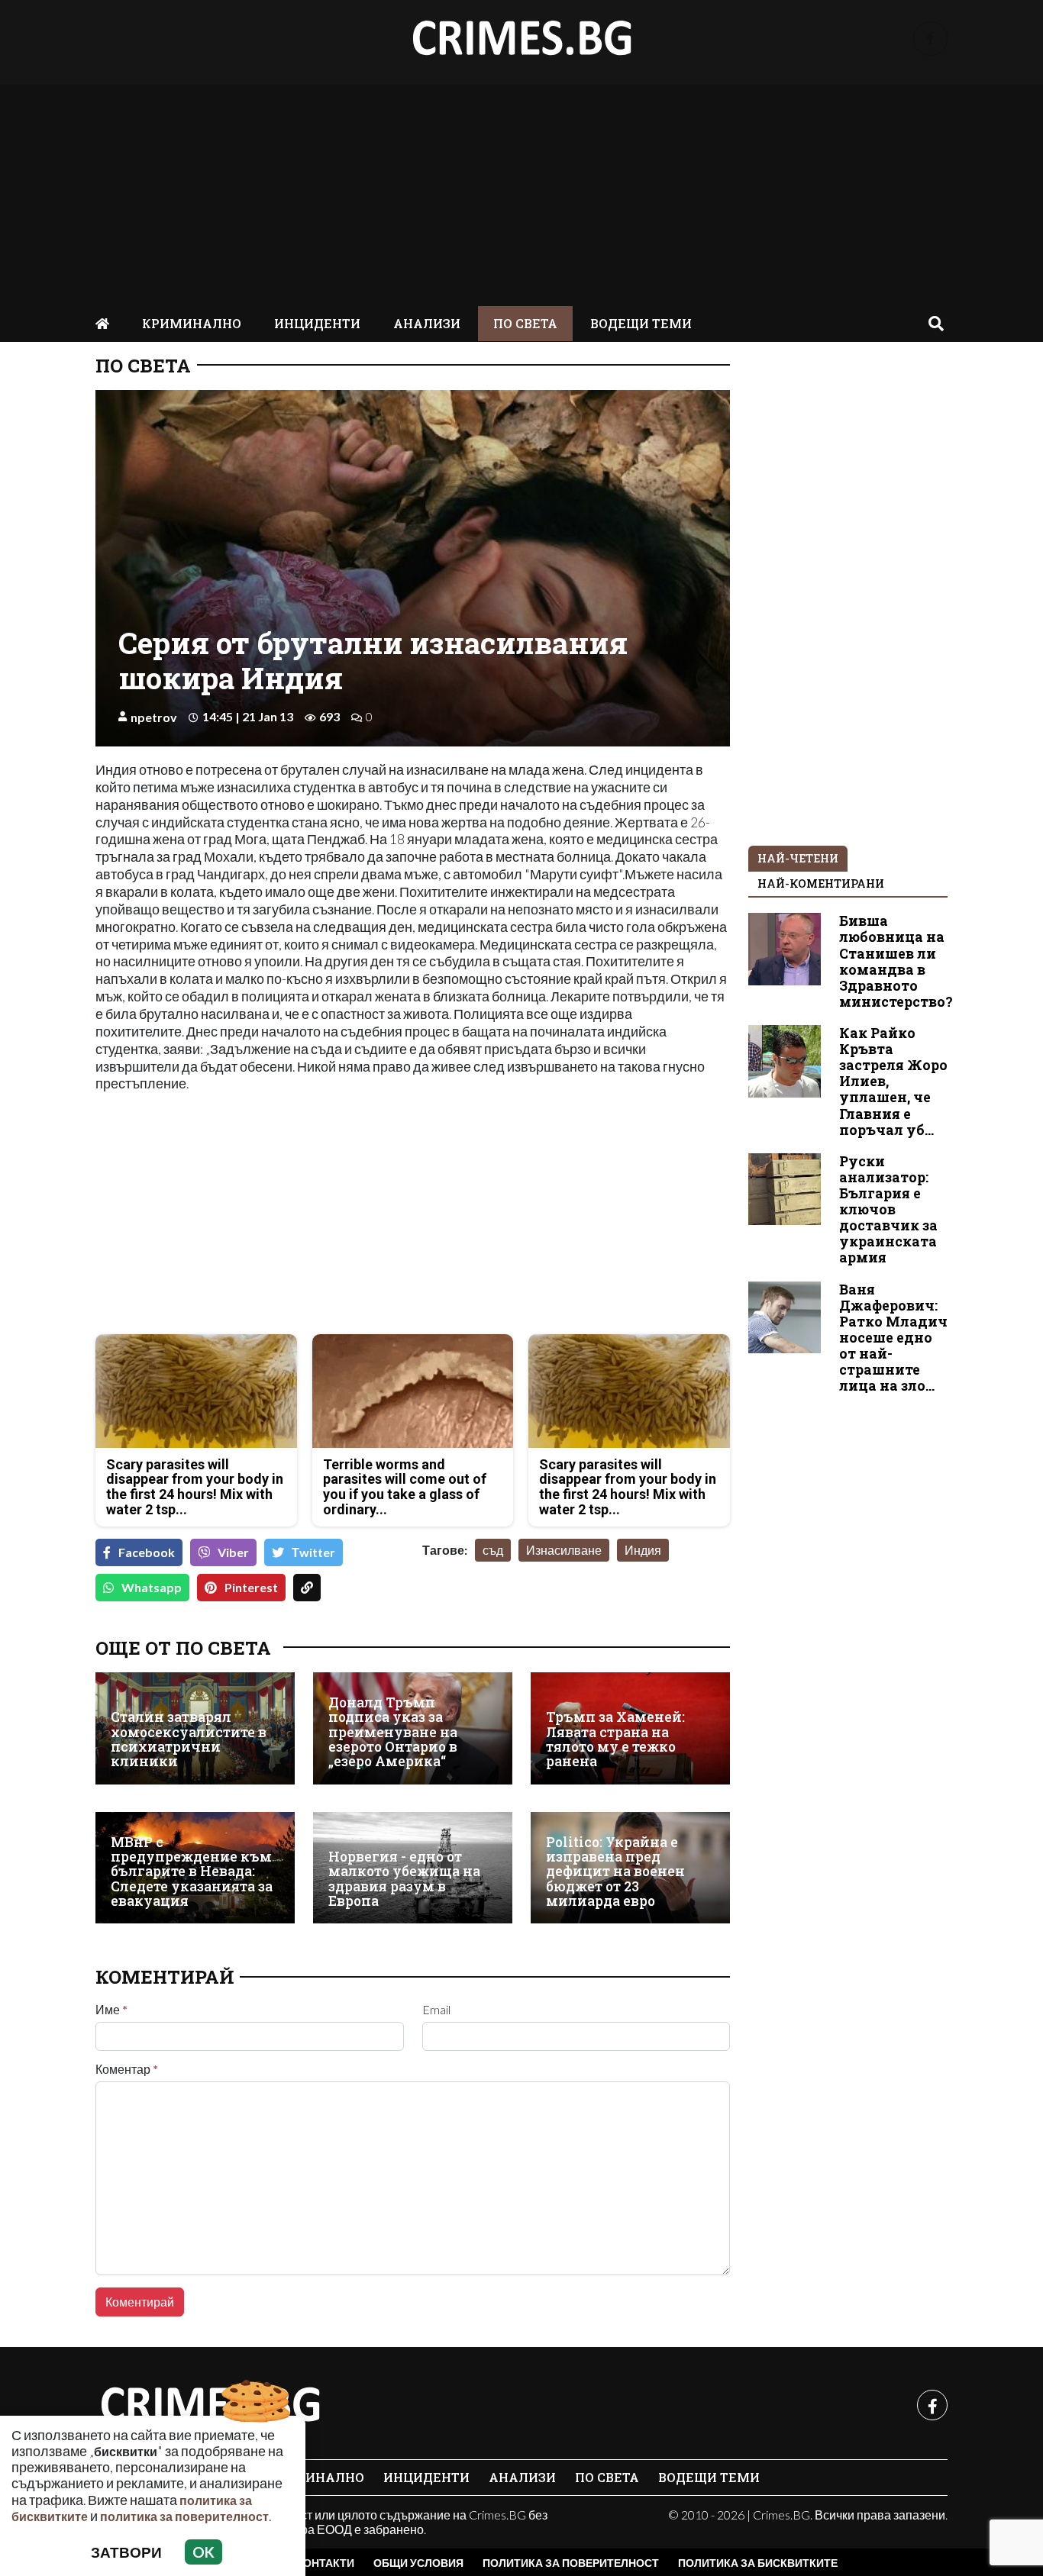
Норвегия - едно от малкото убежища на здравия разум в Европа (404, 1879)
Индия (643, 1550)
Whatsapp (152, 1587)
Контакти (325, 2563)
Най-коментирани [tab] (821, 883)
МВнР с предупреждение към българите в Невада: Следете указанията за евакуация (192, 1872)
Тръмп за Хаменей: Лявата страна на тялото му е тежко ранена (615, 1739)
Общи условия (418, 2563)
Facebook (147, 1552)
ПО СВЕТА (525, 323)
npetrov (154, 717)
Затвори (126, 2552)
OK (203, 2552)
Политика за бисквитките (758, 2563)
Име (111, 2010)
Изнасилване (564, 1550)
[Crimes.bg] (210, 2405)
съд (493, 1550)
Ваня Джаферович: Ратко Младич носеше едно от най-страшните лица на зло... (893, 1338)
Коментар (127, 2069)
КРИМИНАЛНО (192, 323)
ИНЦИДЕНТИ (317, 323)
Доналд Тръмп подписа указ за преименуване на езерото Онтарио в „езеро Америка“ (393, 1732)
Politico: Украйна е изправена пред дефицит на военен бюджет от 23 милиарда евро (615, 1872)
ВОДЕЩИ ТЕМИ (641, 323)
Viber (233, 1552)
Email (436, 2010)
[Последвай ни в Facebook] (930, 39)
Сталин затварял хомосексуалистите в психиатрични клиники (189, 1739)
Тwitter (313, 1552)
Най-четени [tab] (798, 858)
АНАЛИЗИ (427, 323)
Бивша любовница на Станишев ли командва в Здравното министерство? (896, 961)
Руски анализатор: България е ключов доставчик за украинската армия (888, 1210)
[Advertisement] (521, 192)
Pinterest (251, 1587)
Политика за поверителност (571, 2563)
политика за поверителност (184, 2516)
